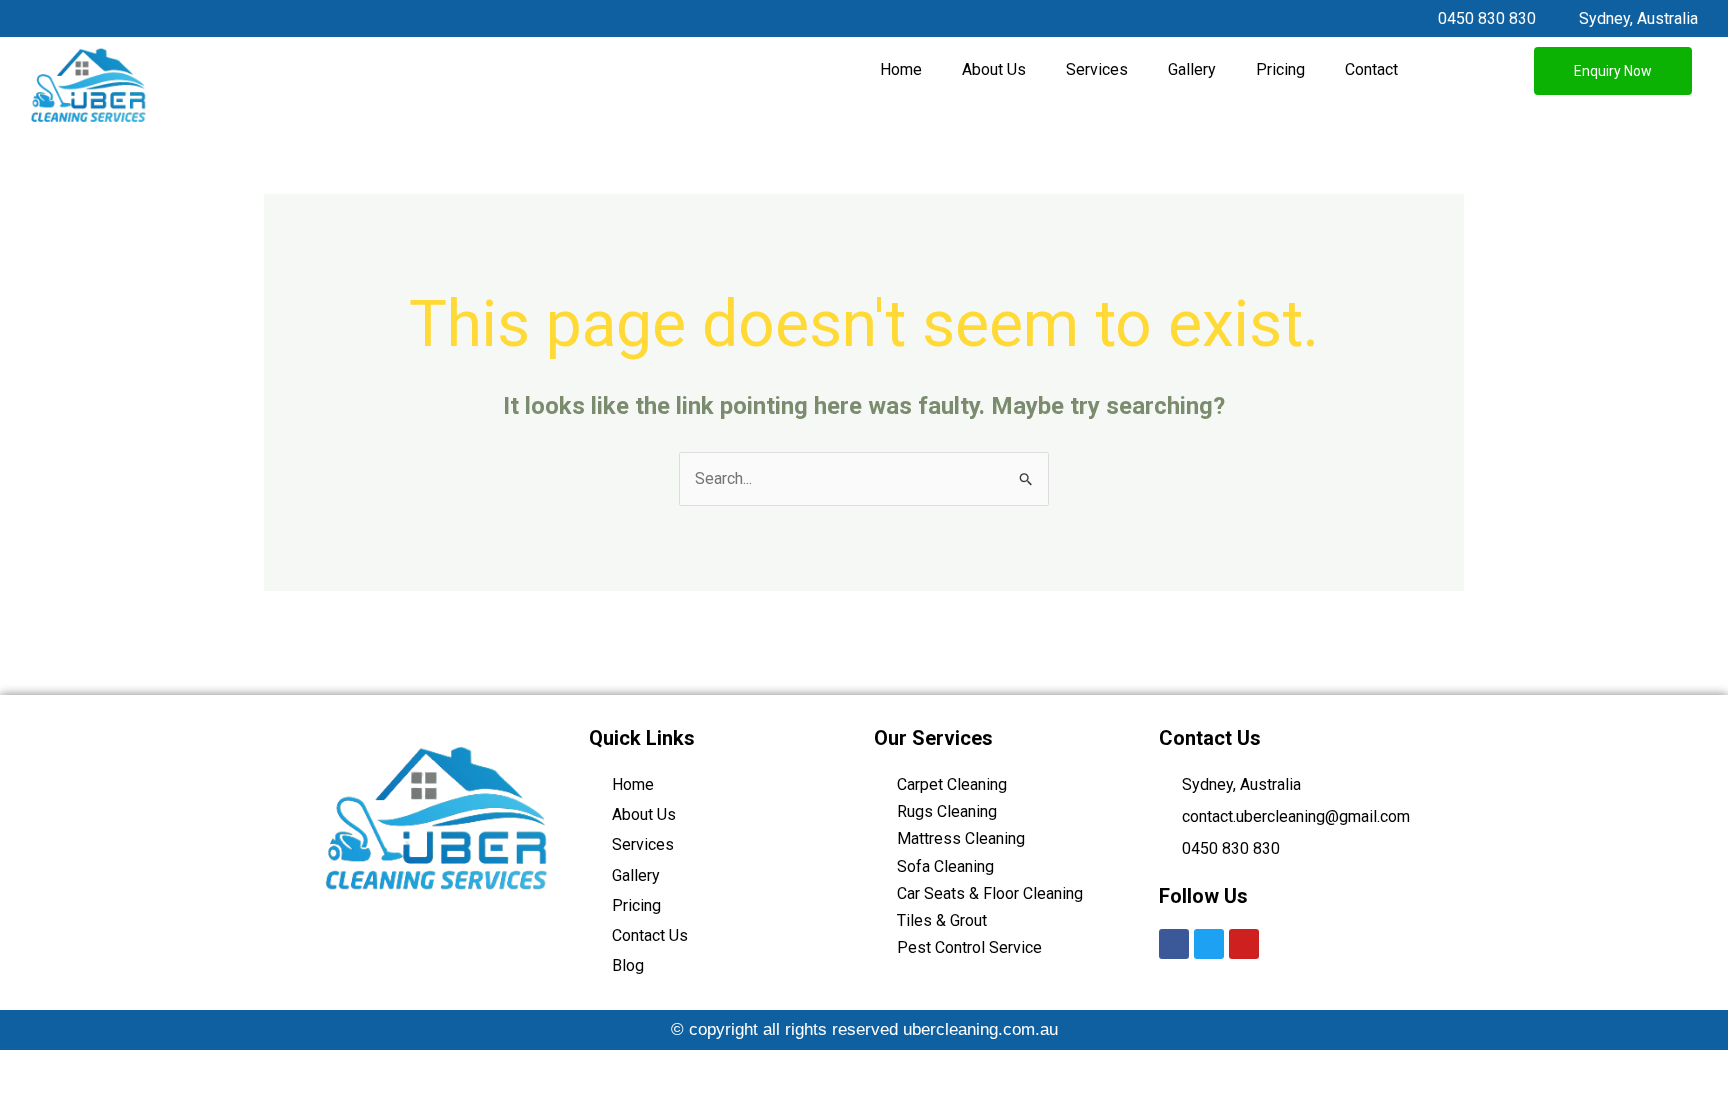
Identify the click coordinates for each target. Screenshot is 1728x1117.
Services (1097, 69)
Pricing (1280, 69)
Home (901, 69)
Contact (1371, 69)
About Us (994, 69)
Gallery (1192, 69)
